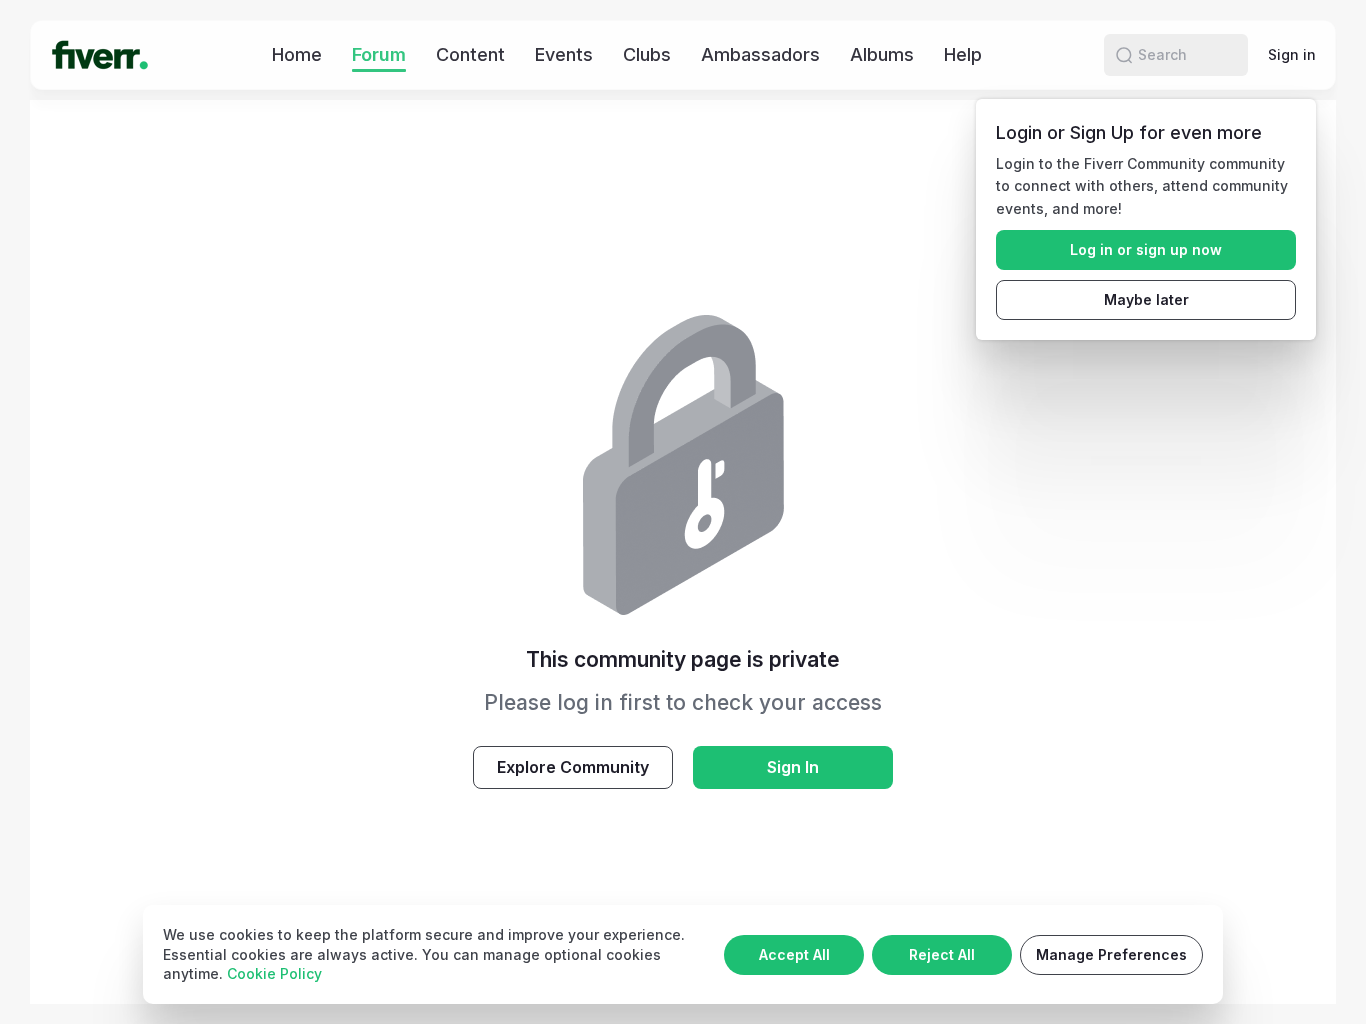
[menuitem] (297, 54)
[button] (1124, 55)
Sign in (1292, 54)
